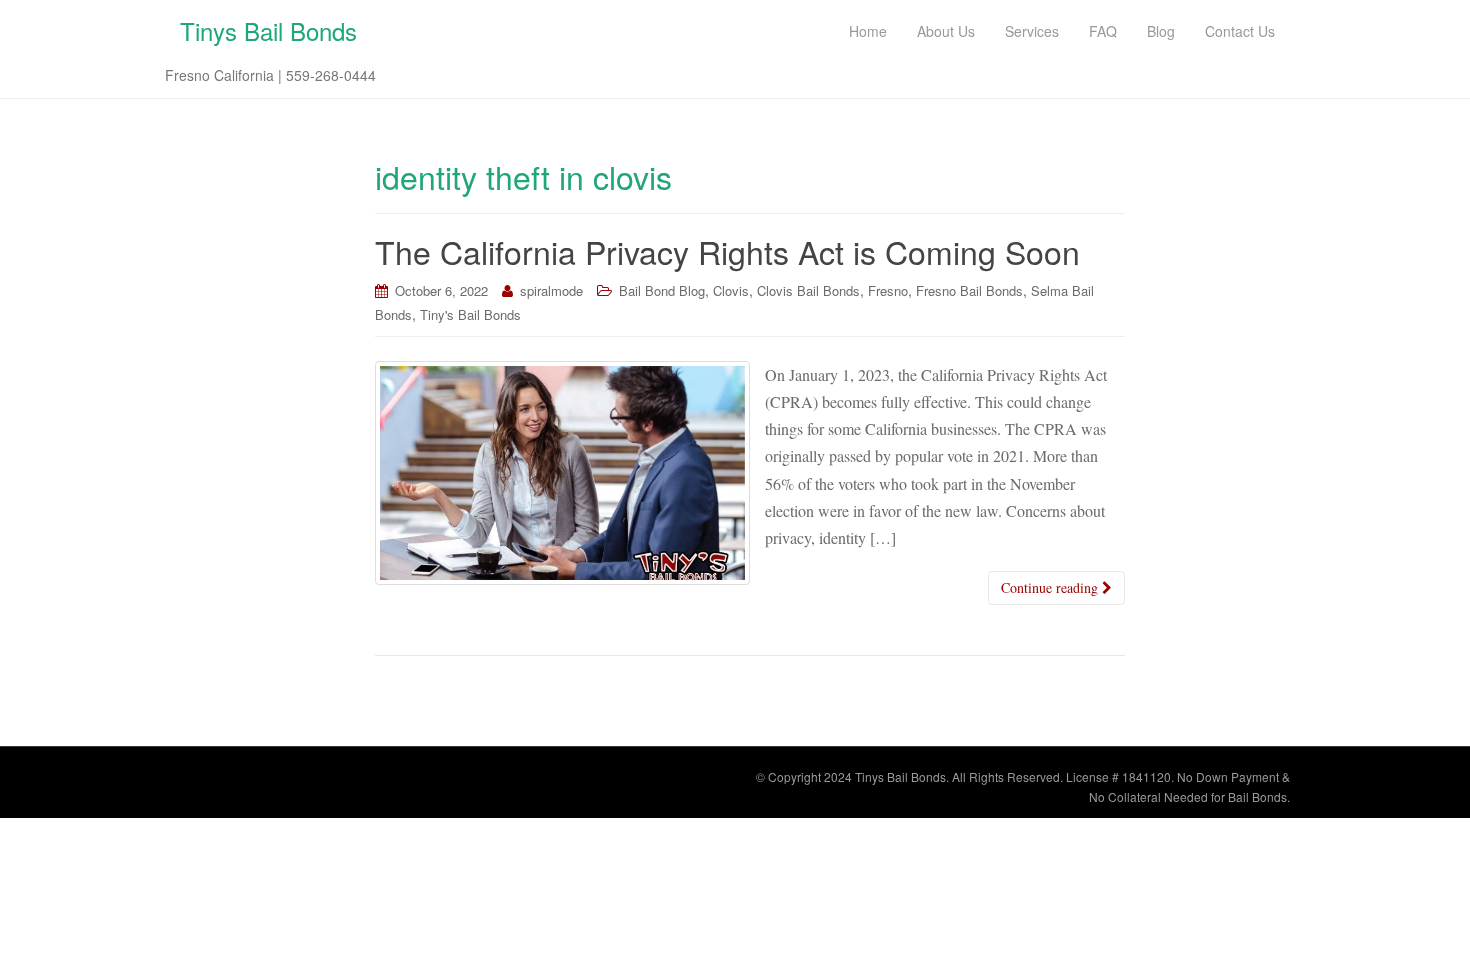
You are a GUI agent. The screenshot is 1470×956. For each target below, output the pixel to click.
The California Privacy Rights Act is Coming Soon (727, 251)
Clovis (731, 290)
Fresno (888, 290)
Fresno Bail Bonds (969, 290)
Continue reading (1051, 587)
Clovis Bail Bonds (808, 290)
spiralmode (551, 290)
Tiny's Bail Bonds (470, 314)
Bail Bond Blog (662, 290)
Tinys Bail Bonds (268, 30)
